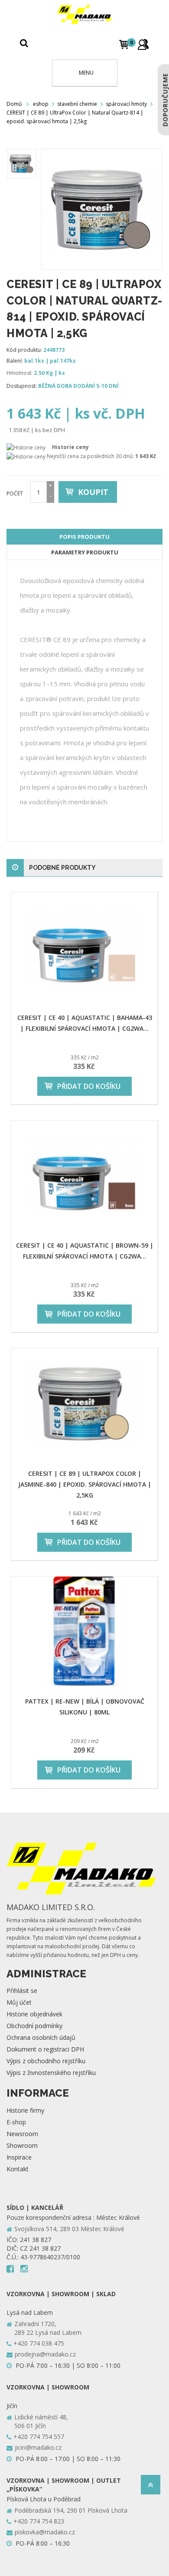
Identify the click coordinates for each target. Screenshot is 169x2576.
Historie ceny (70, 447)
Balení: (15, 361)
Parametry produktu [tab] (85, 552)
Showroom (22, 2145)
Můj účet (19, 2002)
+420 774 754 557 (39, 2437)
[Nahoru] (151, 2487)
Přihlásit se (22, 1991)
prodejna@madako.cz (45, 2354)
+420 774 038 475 (39, 2343)
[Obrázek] (22, 164)
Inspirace (19, 2157)
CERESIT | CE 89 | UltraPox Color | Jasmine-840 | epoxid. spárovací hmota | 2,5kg (85, 1484)
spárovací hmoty (126, 104)
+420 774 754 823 (39, 2521)
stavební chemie (77, 104)
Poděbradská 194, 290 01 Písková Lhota (71, 2510)
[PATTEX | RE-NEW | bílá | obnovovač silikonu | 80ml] (84, 1632)
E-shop (16, 2122)
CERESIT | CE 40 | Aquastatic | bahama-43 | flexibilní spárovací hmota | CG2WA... (85, 1023)
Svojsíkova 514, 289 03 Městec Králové (69, 2229)
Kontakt (18, 2169)
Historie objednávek (34, 2014)
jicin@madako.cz (38, 2447)
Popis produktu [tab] (84, 537)
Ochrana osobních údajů (41, 2037)
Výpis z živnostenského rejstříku (51, 2073)
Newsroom (22, 2134)
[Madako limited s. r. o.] (84, 15)
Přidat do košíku (89, 1086)
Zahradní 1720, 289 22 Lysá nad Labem (48, 2328)
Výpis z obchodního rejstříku (46, 2061)
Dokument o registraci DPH (45, 2049)
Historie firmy (25, 2110)
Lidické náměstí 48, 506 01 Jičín (41, 2421)
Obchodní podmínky (34, 2026)
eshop (41, 104)
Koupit (93, 492)
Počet (15, 493)
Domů (14, 104)
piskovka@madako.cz (45, 2532)
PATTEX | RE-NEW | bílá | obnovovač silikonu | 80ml (85, 1707)
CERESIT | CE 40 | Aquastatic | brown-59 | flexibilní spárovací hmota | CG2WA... (85, 1251)
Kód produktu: (24, 350)
